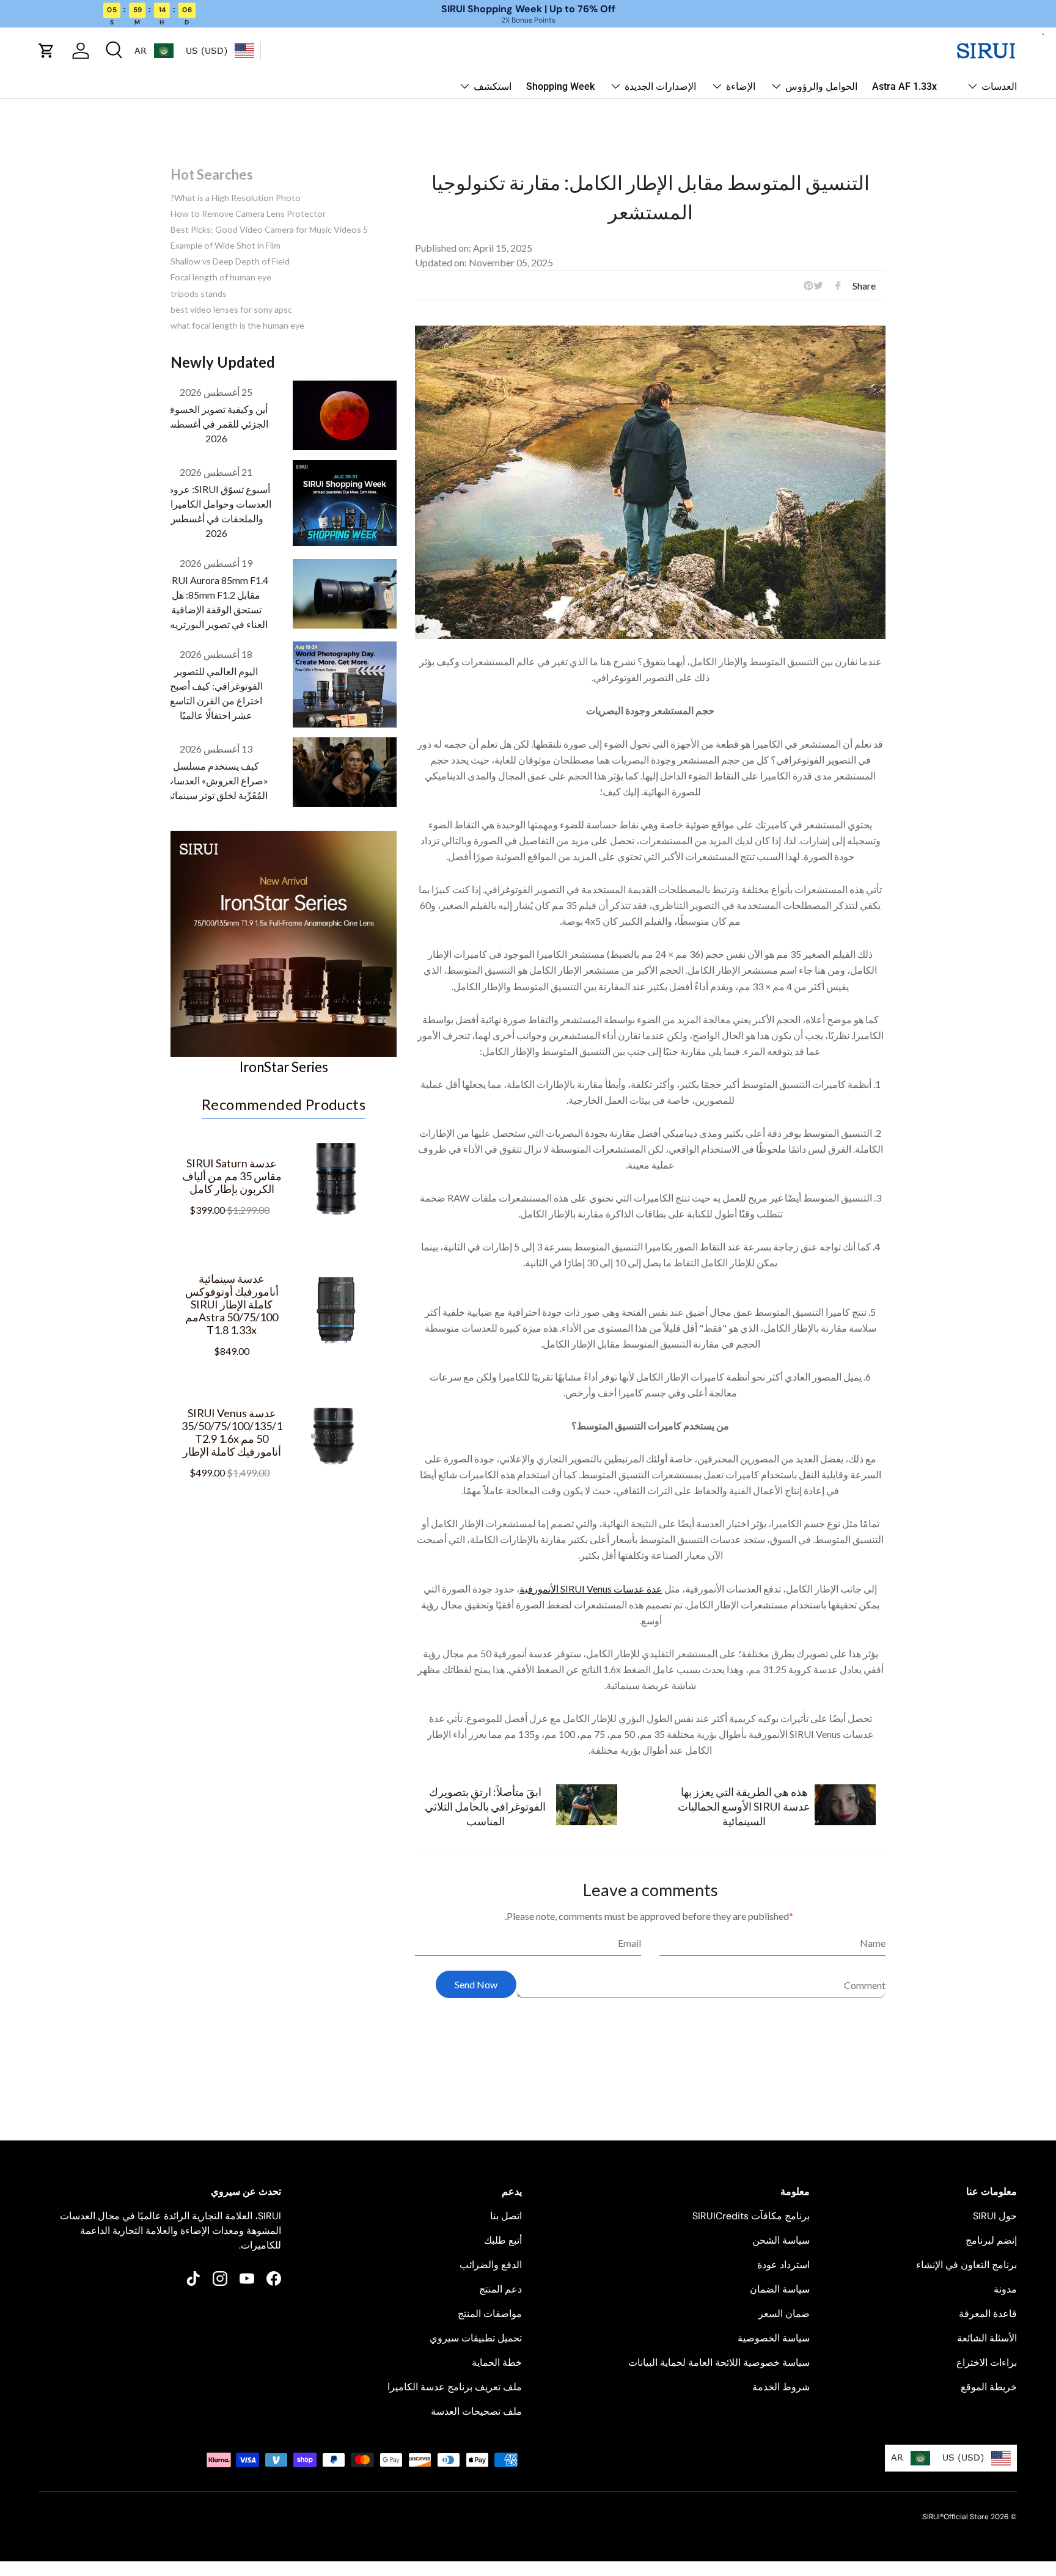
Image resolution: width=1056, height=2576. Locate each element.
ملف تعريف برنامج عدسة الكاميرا (455, 2387)
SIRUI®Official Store (956, 2517)
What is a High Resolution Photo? (236, 198)
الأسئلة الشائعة (987, 2338)
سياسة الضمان (780, 2289)
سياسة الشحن (781, 2240)
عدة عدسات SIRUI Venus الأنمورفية (591, 1589)
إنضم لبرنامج (991, 2240)
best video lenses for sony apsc (231, 309)
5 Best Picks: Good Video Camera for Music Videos (269, 229)
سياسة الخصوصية (774, 2338)
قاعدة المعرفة (988, 2314)
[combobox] (220, 51)
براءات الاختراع (987, 2363)
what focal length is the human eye (237, 325)
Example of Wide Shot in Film (226, 245)
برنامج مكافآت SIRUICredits (751, 2216)
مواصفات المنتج (490, 2314)
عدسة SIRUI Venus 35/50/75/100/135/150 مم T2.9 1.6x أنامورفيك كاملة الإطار (232, 1432)
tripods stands (199, 294)
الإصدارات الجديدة (660, 86)
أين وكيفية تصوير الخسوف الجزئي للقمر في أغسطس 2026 (216, 424)
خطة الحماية (497, 2363)
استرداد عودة (783, 2265)
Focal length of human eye (221, 277)
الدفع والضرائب (491, 2265)
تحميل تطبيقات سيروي (476, 2338)
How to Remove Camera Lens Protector (248, 213)
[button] (46, 51)
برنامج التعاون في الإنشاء (966, 2265)
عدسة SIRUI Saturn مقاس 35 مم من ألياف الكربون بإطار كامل (232, 1176)
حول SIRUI (995, 2216)
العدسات (999, 86)
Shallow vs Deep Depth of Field (230, 261)
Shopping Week (560, 86)
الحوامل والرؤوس (821, 86)
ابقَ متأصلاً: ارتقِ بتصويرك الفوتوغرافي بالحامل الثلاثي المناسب (485, 1806)
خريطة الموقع (989, 2387)
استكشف (493, 86)
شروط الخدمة (781, 2387)
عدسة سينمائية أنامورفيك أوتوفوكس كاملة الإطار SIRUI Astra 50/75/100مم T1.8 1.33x (232, 1304)
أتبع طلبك (503, 2240)
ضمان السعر (784, 2314)
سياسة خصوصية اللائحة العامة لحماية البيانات (719, 2363)
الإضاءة (741, 86)
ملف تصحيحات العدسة (476, 2411)
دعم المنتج (501, 2289)
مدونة (1005, 2289)
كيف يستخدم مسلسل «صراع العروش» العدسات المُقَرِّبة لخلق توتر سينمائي (216, 780)
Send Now (476, 1984)
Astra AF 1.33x (904, 86)
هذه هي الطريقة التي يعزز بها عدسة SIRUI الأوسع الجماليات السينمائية (744, 1806)
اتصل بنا (506, 2216)
